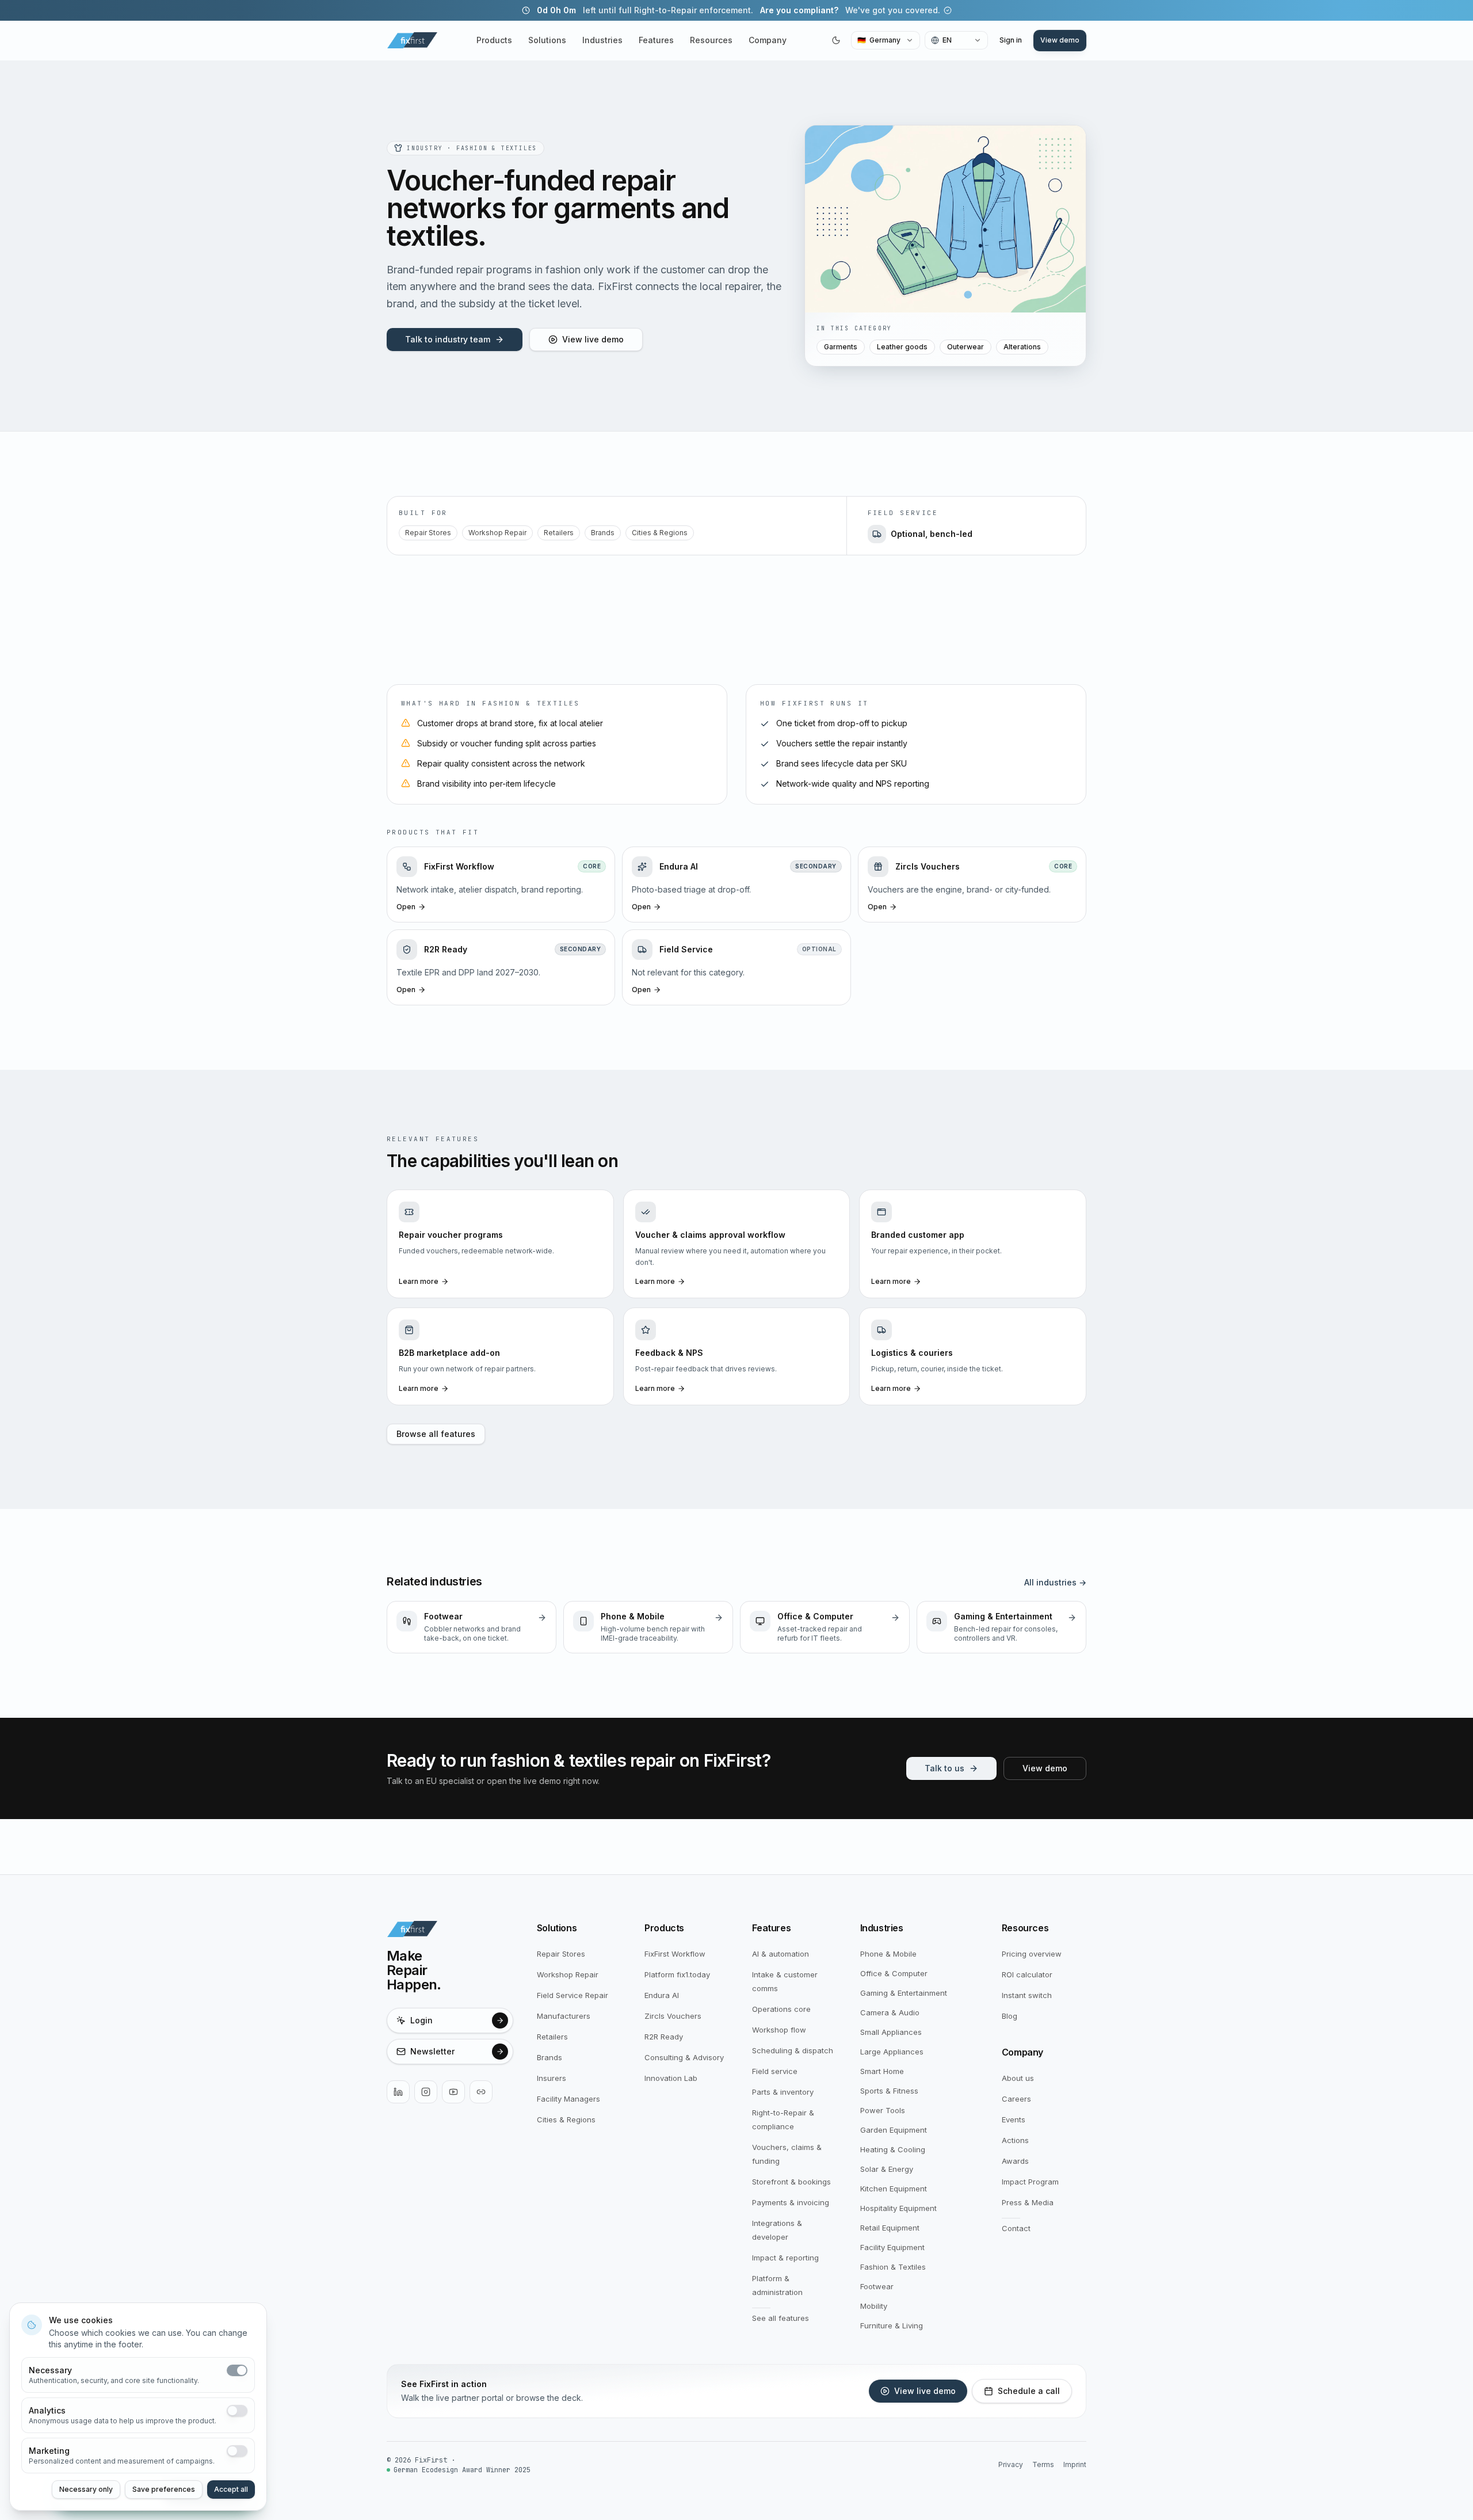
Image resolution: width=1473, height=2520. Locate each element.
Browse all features (436, 1434)
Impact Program (1030, 2182)
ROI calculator (1027, 1974)
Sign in (1011, 40)
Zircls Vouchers (673, 2016)
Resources (711, 40)
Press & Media (1028, 2202)
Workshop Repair (497, 533)
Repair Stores (428, 533)
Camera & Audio (890, 2012)
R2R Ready (664, 2037)
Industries (602, 40)
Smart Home (882, 2071)
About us (1018, 2078)
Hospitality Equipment (898, 2208)
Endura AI (662, 1995)
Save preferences (164, 2489)
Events (1014, 2119)
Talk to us (945, 1768)
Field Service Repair (573, 1995)
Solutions (547, 40)
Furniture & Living (892, 2325)
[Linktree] (481, 2092)
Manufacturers (564, 2016)
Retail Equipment (890, 2228)
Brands (603, 533)
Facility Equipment (892, 2247)
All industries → (1055, 1582)
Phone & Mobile (888, 1954)
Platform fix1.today (677, 1974)
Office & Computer (894, 1973)
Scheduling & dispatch (793, 2050)
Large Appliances (892, 2052)
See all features (781, 2318)
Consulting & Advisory (684, 2057)
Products (494, 40)
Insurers (552, 2078)
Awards (1015, 2161)
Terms (1043, 2464)
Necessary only (86, 2489)
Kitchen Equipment (894, 2189)
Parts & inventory (783, 2092)
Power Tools (883, 2110)
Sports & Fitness (889, 2091)
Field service (775, 2071)
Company (768, 40)
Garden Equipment (894, 2130)
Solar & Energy (887, 2169)
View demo (1060, 40)
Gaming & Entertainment (904, 1993)
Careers (1016, 2099)
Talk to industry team (448, 339)
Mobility (874, 2306)
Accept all (231, 2489)
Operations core (781, 2009)
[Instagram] (426, 2092)
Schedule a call (1029, 2391)
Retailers (559, 533)
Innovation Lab (671, 2078)
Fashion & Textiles (893, 2267)
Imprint (1075, 2464)
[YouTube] (453, 2092)
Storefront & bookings (791, 2182)
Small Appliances (891, 2032)
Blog (1010, 2016)
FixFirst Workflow (675, 1954)
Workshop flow (779, 2030)
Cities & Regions (660, 533)
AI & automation (781, 1954)
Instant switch (1027, 1995)
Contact (1016, 2228)
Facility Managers (568, 2099)
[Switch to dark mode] (836, 40)
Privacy (1011, 2464)
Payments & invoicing (791, 2202)
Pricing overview (1032, 1954)
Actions (1015, 2140)
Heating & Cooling (893, 2149)
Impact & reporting (785, 2258)
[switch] (237, 2370)
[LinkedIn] (398, 2092)
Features (656, 40)
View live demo (593, 339)
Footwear (877, 2286)
